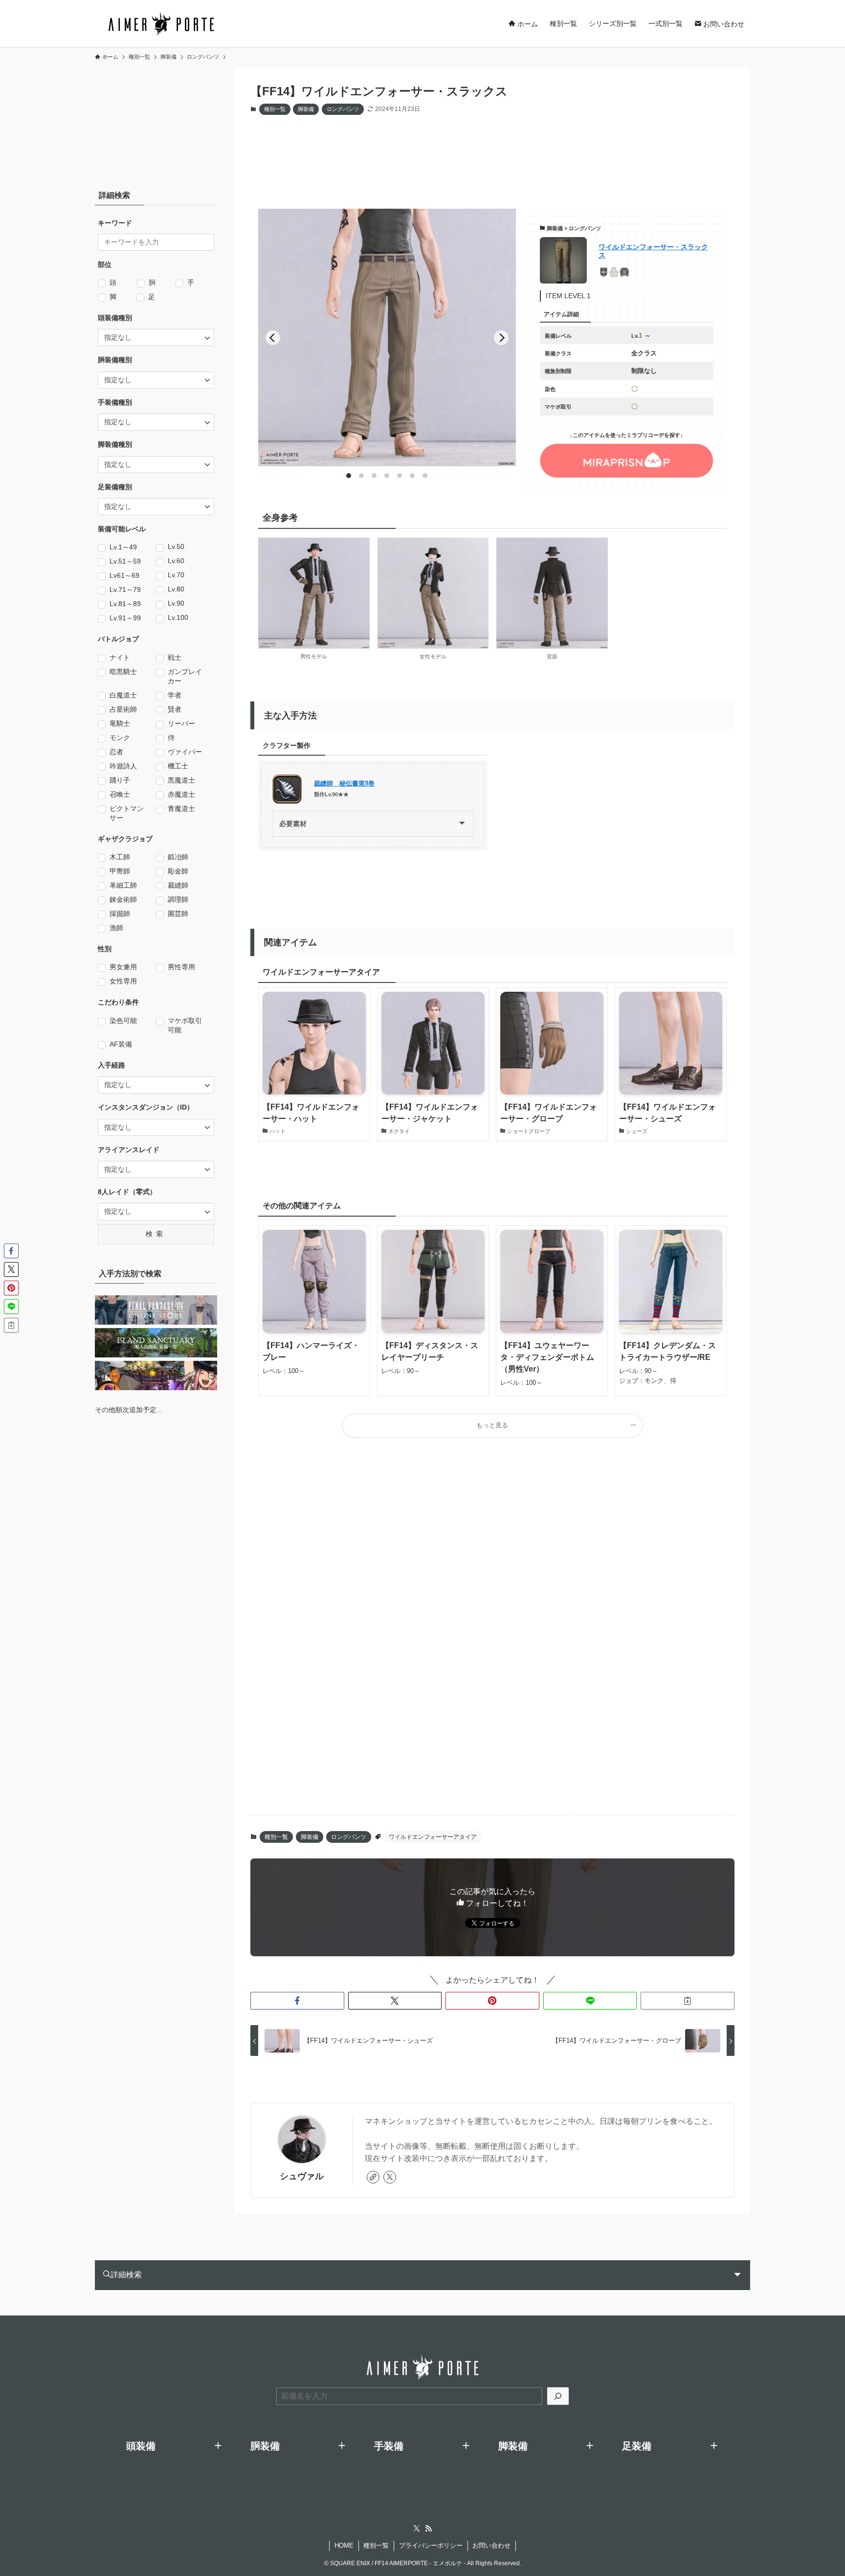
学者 (175, 695)
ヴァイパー (185, 752)
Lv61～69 (124, 575)
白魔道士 (123, 695)
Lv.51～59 (125, 561)
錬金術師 (123, 899)
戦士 (175, 657)
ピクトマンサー (127, 813)
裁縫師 (178, 885)
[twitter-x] (390, 2177)
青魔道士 (181, 808)
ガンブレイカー (185, 676)
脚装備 (306, 109)
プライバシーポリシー (431, 2545)
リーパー (181, 723)
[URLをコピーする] (688, 2001)
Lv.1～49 (123, 547)
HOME (344, 2545)
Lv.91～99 (125, 618)
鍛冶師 (178, 857)
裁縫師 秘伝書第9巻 (344, 784)
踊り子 (120, 780)
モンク (120, 738)
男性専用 (181, 967)
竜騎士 (120, 723)
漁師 (116, 928)
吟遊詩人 (123, 766)
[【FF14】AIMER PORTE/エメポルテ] (161, 23)
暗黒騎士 (123, 672)
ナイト (120, 657)
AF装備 (121, 1044)
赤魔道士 (181, 794)
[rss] (428, 2529)
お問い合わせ (491, 2545)
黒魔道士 (181, 780)
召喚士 (120, 794)
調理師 (178, 899)
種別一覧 (275, 109)
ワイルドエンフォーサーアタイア (433, 1837)
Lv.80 (176, 589)
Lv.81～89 (125, 604)
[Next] (501, 338)
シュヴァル (302, 2176)
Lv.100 (178, 617)
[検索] (558, 2396)
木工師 (120, 857)
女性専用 (123, 981)
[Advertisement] (485, 153)
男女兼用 (123, 967)
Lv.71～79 (125, 589)
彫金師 (178, 871)
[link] (373, 2177)
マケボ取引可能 (185, 1025)
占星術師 (123, 709)
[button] (297, 2001)
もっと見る (492, 1425)
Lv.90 (176, 603)
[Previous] (273, 338)
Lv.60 (176, 561)
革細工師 (123, 885)
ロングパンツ (343, 109)
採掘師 (120, 914)
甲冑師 (120, 871)
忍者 (116, 752)
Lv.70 (176, 575)
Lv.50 (176, 546)
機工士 (178, 766)
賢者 (175, 709)
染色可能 (123, 1021)
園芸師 (178, 914)
